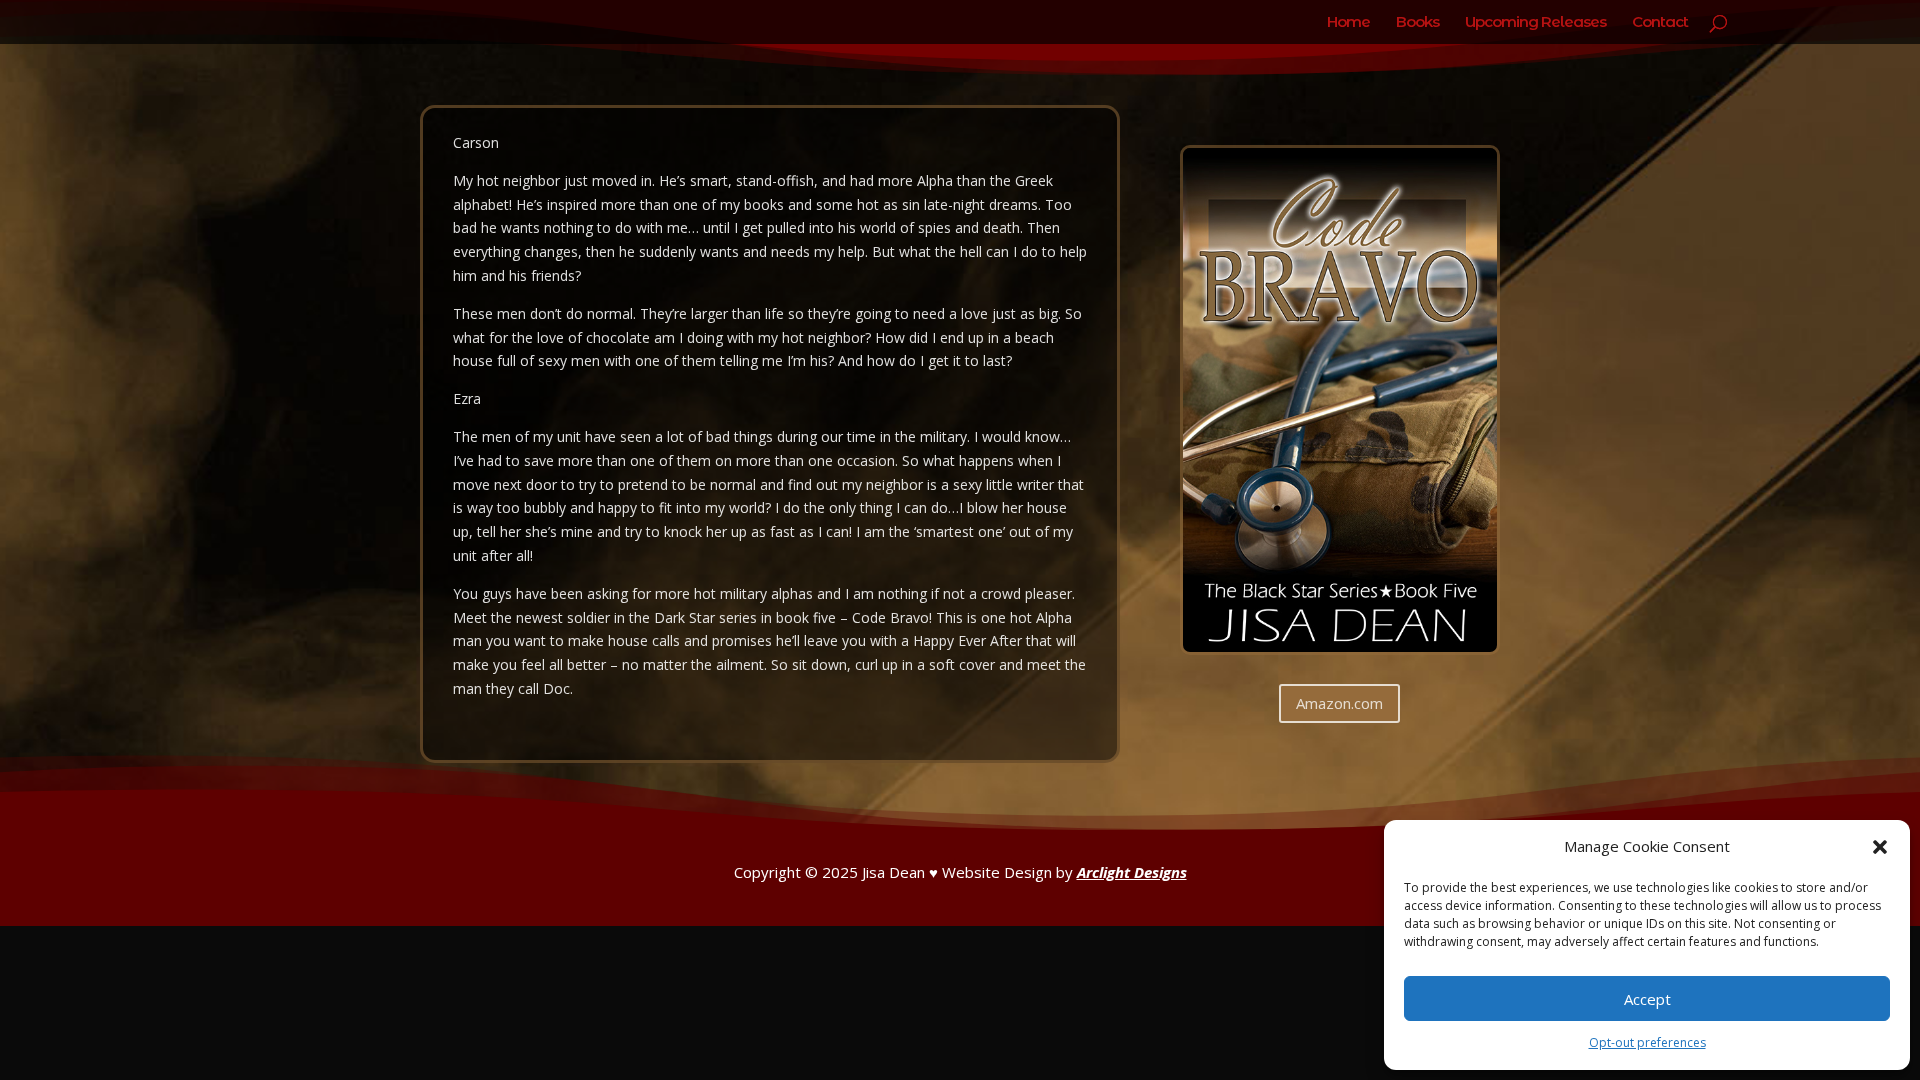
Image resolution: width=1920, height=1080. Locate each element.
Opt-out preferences (1647, 1042)
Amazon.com (1339, 703)
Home (1348, 23)
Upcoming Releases (1535, 23)
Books (1417, 23)
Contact (1660, 23)
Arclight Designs (1132, 872)
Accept (1647, 999)
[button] (1880, 847)
